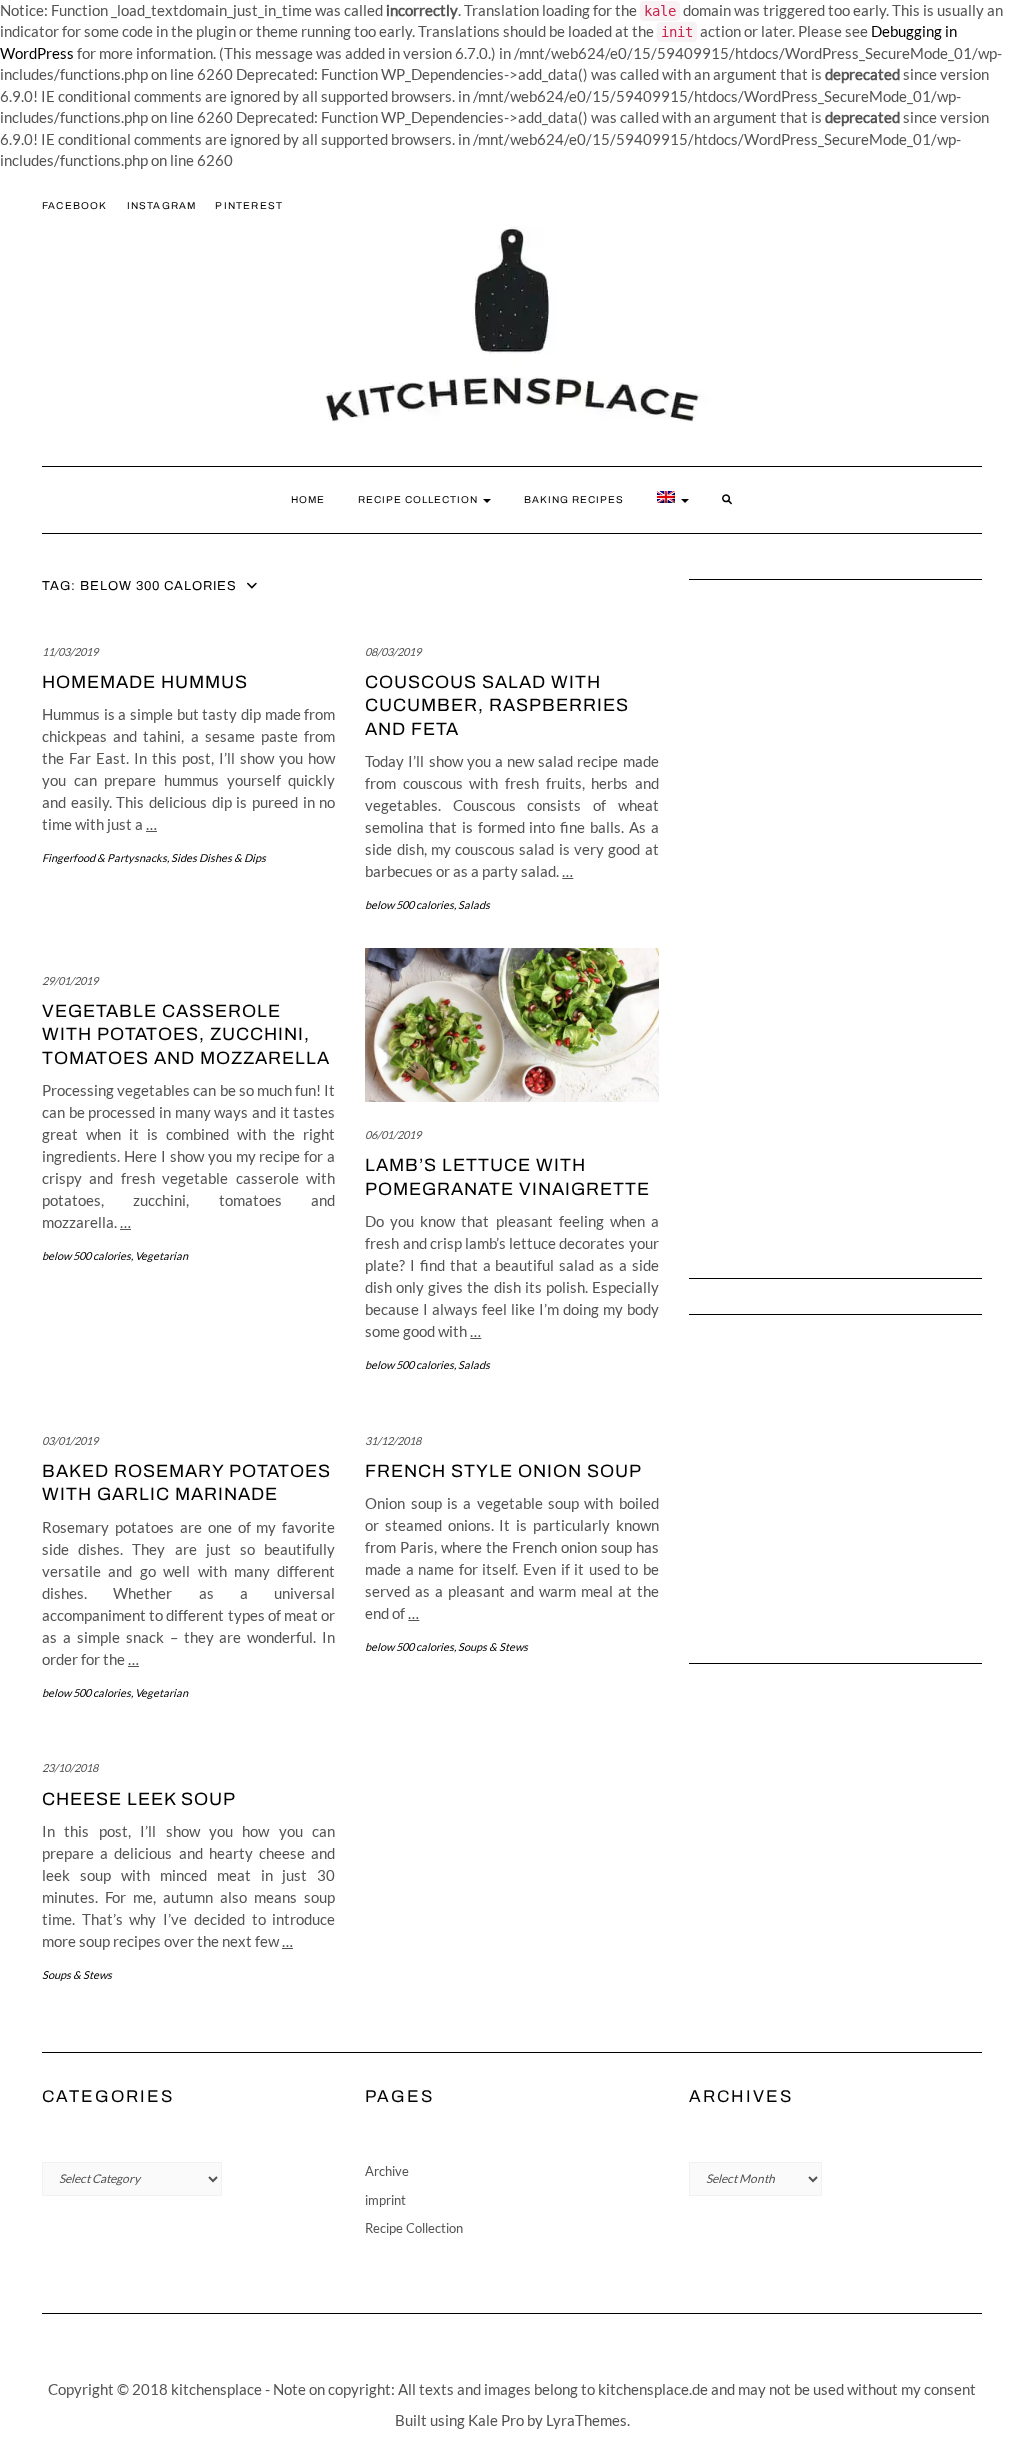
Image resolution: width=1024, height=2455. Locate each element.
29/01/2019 (70, 980)
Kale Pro (496, 2420)
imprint (385, 2200)
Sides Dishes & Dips (218, 857)
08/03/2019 (393, 651)
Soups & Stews (493, 1646)
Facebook (75, 205)
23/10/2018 (70, 1767)
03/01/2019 (70, 1440)
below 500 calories (409, 904)
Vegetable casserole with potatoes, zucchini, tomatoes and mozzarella (186, 1034)
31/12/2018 (393, 1440)
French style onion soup (503, 1471)
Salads (474, 904)
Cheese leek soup (139, 1799)
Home (308, 499)
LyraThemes (586, 2420)
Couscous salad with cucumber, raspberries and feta (497, 705)
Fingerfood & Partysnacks (104, 857)
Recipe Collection (419, 499)
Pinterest (249, 205)
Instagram (162, 205)
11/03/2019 (70, 651)
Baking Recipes (574, 499)
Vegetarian (161, 1255)
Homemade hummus (145, 682)
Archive (387, 2171)
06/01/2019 (393, 1134)
